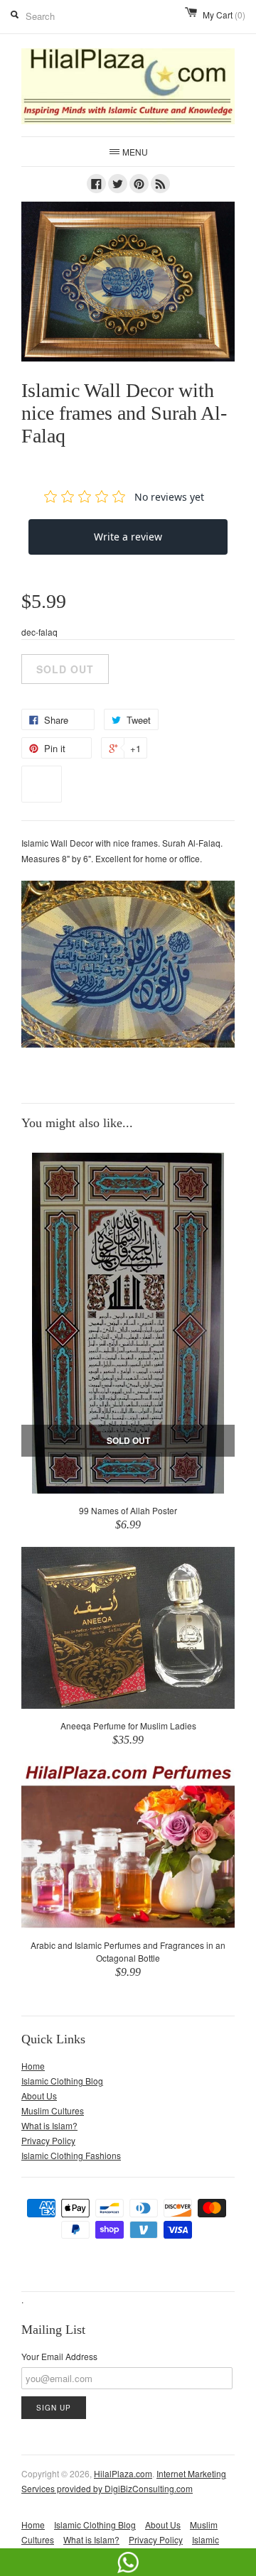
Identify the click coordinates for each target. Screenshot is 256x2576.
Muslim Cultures (53, 2110)
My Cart (224, 15)
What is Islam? (49, 2125)
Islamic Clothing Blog (62, 2081)
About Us (39, 2096)
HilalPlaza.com (123, 2473)
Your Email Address (59, 2356)
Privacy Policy (48, 2140)
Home (33, 2066)
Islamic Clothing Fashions (71, 2155)
